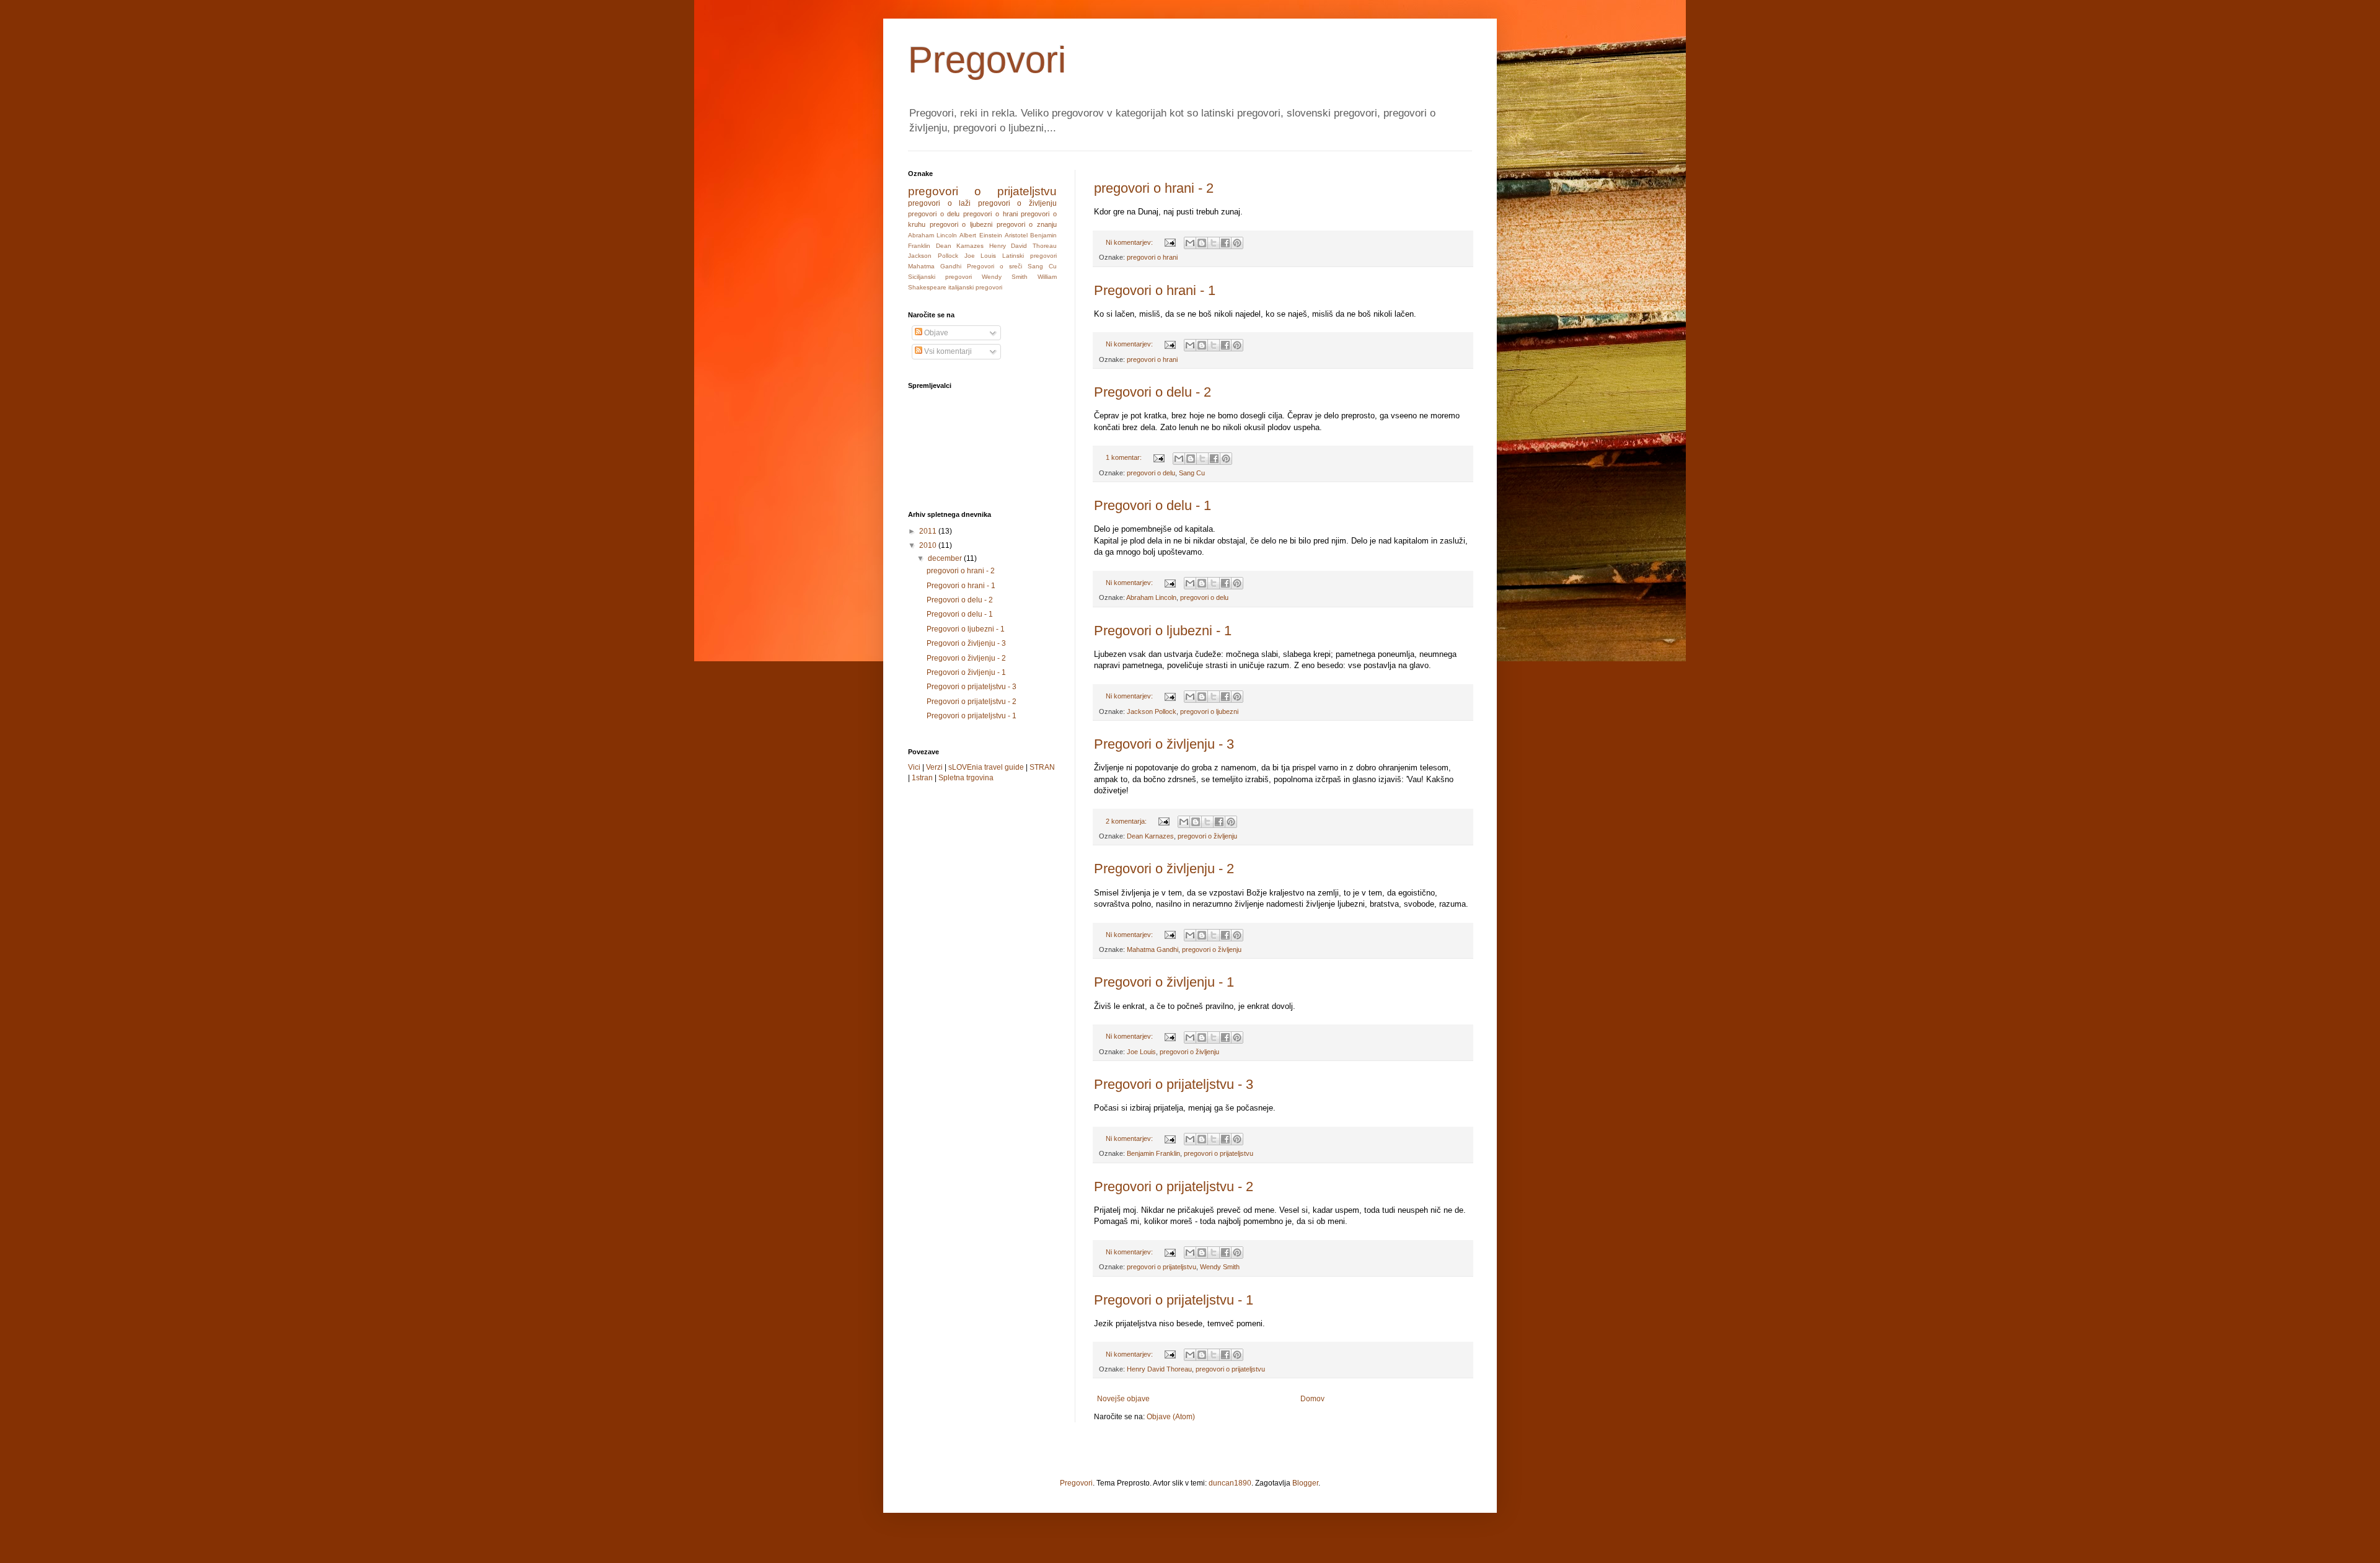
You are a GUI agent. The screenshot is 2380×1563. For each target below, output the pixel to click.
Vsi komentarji (947, 351)
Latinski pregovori (1029, 256)
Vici (914, 767)
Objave (935, 333)
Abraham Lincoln (1151, 597)
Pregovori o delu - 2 (1153, 392)
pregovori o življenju (1207, 836)
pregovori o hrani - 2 (1154, 188)
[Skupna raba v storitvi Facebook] (1225, 243)
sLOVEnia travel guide (986, 767)
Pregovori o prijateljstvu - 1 (1174, 1300)
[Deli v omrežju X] (1214, 243)
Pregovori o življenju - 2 (1164, 869)
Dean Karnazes (1150, 836)
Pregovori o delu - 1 (1153, 505)
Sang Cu (1192, 473)
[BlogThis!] (1202, 243)
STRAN (1042, 767)
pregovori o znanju (1027, 224)
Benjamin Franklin (1153, 1153)
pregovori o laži (939, 203)
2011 (929, 531)
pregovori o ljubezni (1209, 711)
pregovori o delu (1151, 473)
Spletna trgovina (966, 778)
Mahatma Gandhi (1153, 949)
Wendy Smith (1220, 1267)
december (946, 558)
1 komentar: (1125, 457)
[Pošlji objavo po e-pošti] (1190, 243)
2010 (929, 545)
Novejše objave (1123, 1399)
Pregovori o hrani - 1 (1155, 290)
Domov (1312, 1399)
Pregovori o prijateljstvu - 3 (1174, 1084)
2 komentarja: (1127, 821)
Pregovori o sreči (994, 266)
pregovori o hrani (1152, 257)
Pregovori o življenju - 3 (1164, 744)
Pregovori (987, 60)
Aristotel (1016, 235)
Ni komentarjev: (1130, 242)
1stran (922, 778)
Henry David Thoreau (1159, 1369)
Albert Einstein (981, 235)
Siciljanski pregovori (940, 277)
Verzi (934, 767)
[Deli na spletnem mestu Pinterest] (1237, 243)
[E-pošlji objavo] (1170, 242)
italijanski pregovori (975, 287)
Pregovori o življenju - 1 (1164, 982)
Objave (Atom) (1171, 1417)
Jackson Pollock (1152, 711)
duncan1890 (1230, 1483)
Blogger (1305, 1483)
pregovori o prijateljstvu (1219, 1153)
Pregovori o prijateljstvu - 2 (1174, 1187)
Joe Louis (1141, 1052)
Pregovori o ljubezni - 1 (1163, 631)
